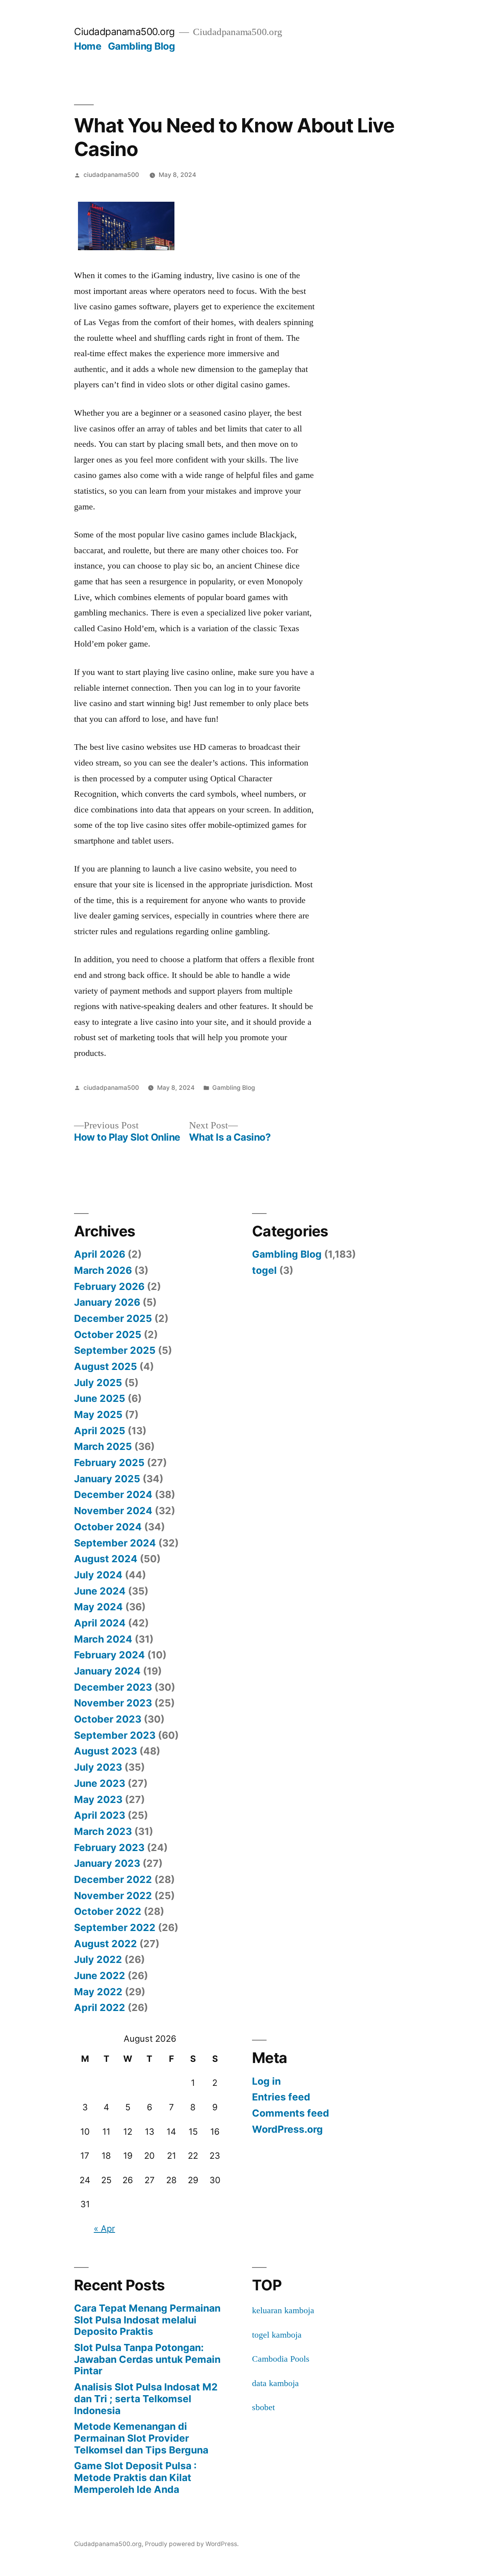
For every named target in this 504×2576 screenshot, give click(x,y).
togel (264, 1270)
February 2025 (109, 1463)
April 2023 (100, 1815)
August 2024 (106, 1559)
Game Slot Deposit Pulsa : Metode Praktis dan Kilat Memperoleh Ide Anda (135, 2477)
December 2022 (113, 1879)
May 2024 (98, 1607)
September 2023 (115, 1735)
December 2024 (113, 1494)
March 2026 (103, 1270)
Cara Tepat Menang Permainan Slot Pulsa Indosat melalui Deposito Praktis (147, 2320)
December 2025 (113, 1318)
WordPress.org (287, 2129)
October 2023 (108, 1719)
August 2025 (106, 1366)
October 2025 (108, 1334)
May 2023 (98, 1799)
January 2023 (107, 1863)
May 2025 (98, 1414)
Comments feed (291, 2113)
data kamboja (275, 2383)
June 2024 (100, 1591)
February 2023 (109, 1847)
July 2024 (98, 1575)
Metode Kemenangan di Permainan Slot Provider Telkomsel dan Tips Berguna (141, 2438)
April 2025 (100, 1431)
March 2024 (103, 1639)
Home (88, 46)
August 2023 (106, 1751)
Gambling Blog (142, 46)
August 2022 (106, 1944)
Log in (266, 2081)
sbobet (263, 2407)
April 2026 (100, 1254)
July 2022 (98, 1959)
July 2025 (98, 1383)
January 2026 (107, 1302)
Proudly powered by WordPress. (192, 2544)
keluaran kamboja (283, 2310)
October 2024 (108, 1527)
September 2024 (115, 1543)
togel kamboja (277, 2335)
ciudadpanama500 (111, 175)
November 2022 (113, 1896)
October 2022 (108, 1911)
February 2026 (109, 1286)
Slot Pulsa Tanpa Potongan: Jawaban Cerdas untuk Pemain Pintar (147, 2359)
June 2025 (100, 1398)
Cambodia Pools (281, 2359)
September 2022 (115, 1927)
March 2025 (103, 1446)
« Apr (104, 2228)
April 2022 (100, 2007)
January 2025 (107, 1479)
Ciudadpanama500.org (124, 32)
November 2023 (113, 1703)
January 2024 (107, 1671)
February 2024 (109, 1655)
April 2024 (100, 1623)
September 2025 (115, 1350)
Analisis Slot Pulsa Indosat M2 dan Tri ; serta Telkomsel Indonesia (146, 2399)
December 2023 (113, 1687)
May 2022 (98, 1992)
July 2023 (98, 1767)
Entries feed (281, 2097)
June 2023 (100, 1783)
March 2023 (103, 1831)
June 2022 (100, 1976)
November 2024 (113, 1511)
